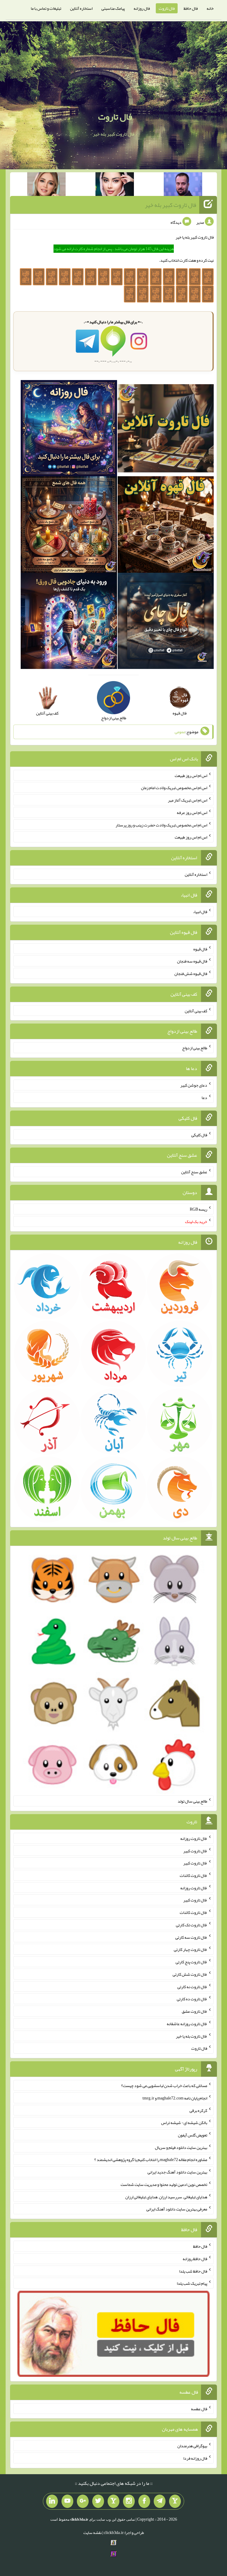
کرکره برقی (198, 2110)
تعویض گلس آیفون (193, 2135)
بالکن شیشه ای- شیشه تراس (184, 2123)
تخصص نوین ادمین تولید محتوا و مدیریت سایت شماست (164, 2184)
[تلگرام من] (160, 2501)
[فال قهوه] (166, 526)
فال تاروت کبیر (195, 1851)
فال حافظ (191, 8)
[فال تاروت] (166, 429)
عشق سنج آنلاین (194, 1172)
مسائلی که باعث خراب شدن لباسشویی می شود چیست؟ (164, 2086)
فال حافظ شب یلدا (193, 2271)
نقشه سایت (93, 2532)
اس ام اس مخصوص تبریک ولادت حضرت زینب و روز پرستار (161, 825)
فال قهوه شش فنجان (191, 974)
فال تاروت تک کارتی (192, 1925)
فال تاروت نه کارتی (192, 1986)
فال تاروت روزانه (194, 1838)
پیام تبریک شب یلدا (192, 2283)
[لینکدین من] (52, 2501)
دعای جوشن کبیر (194, 1085)
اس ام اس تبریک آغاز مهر (188, 800)
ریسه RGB (198, 1209)
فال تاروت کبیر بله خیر (171, 205)
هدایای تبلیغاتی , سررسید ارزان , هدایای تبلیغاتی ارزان (166, 2197)
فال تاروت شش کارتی (190, 1974)
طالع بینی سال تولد (192, 1801)
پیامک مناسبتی (113, 8)
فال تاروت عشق (194, 2011)
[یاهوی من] (175, 2501)
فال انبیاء (200, 912)
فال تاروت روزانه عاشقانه (187, 2024)
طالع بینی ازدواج (195, 1048)
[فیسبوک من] (144, 2501)
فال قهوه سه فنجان (192, 961)
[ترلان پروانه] (115, 185)
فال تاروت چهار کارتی (190, 1949)
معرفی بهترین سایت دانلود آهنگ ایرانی (177, 2209)
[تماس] (113, 2501)
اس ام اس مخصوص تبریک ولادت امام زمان (174, 788)
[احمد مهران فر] (183, 185)
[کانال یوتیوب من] (67, 2501)
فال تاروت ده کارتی (192, 1999)
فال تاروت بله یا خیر (192, 2036)
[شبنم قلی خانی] (46, 185)
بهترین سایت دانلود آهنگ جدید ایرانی (177, 2172)
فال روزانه (142, 8)
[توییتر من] (98, 2501)
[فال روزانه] (69, 429)
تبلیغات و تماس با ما (46, 8)
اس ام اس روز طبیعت (191, 775)
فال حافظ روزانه (195, 2259)
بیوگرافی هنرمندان (192, 2446)
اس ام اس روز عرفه (192, 812)
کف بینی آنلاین (196, 1011)
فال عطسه (199, 2408)
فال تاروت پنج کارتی (191, 1962)
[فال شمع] (69, 526)
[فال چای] (166, 622)
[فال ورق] (69, 622)
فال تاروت (167, 8)
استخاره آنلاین (81, 8)
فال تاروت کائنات (193, 1875)
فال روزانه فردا (195, 2458)
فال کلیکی (199, 1135)
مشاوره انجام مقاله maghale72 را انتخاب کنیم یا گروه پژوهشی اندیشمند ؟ (151, 2160)
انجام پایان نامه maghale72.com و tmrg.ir (175, 2098)
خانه (210, 8)
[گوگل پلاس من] (83, 2501)
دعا (204, 1098)
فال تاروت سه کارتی (191, 1937)
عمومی (180, 732)
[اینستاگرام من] (129, 2501)
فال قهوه (200, 949)
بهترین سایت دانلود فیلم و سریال (181, 2147)
